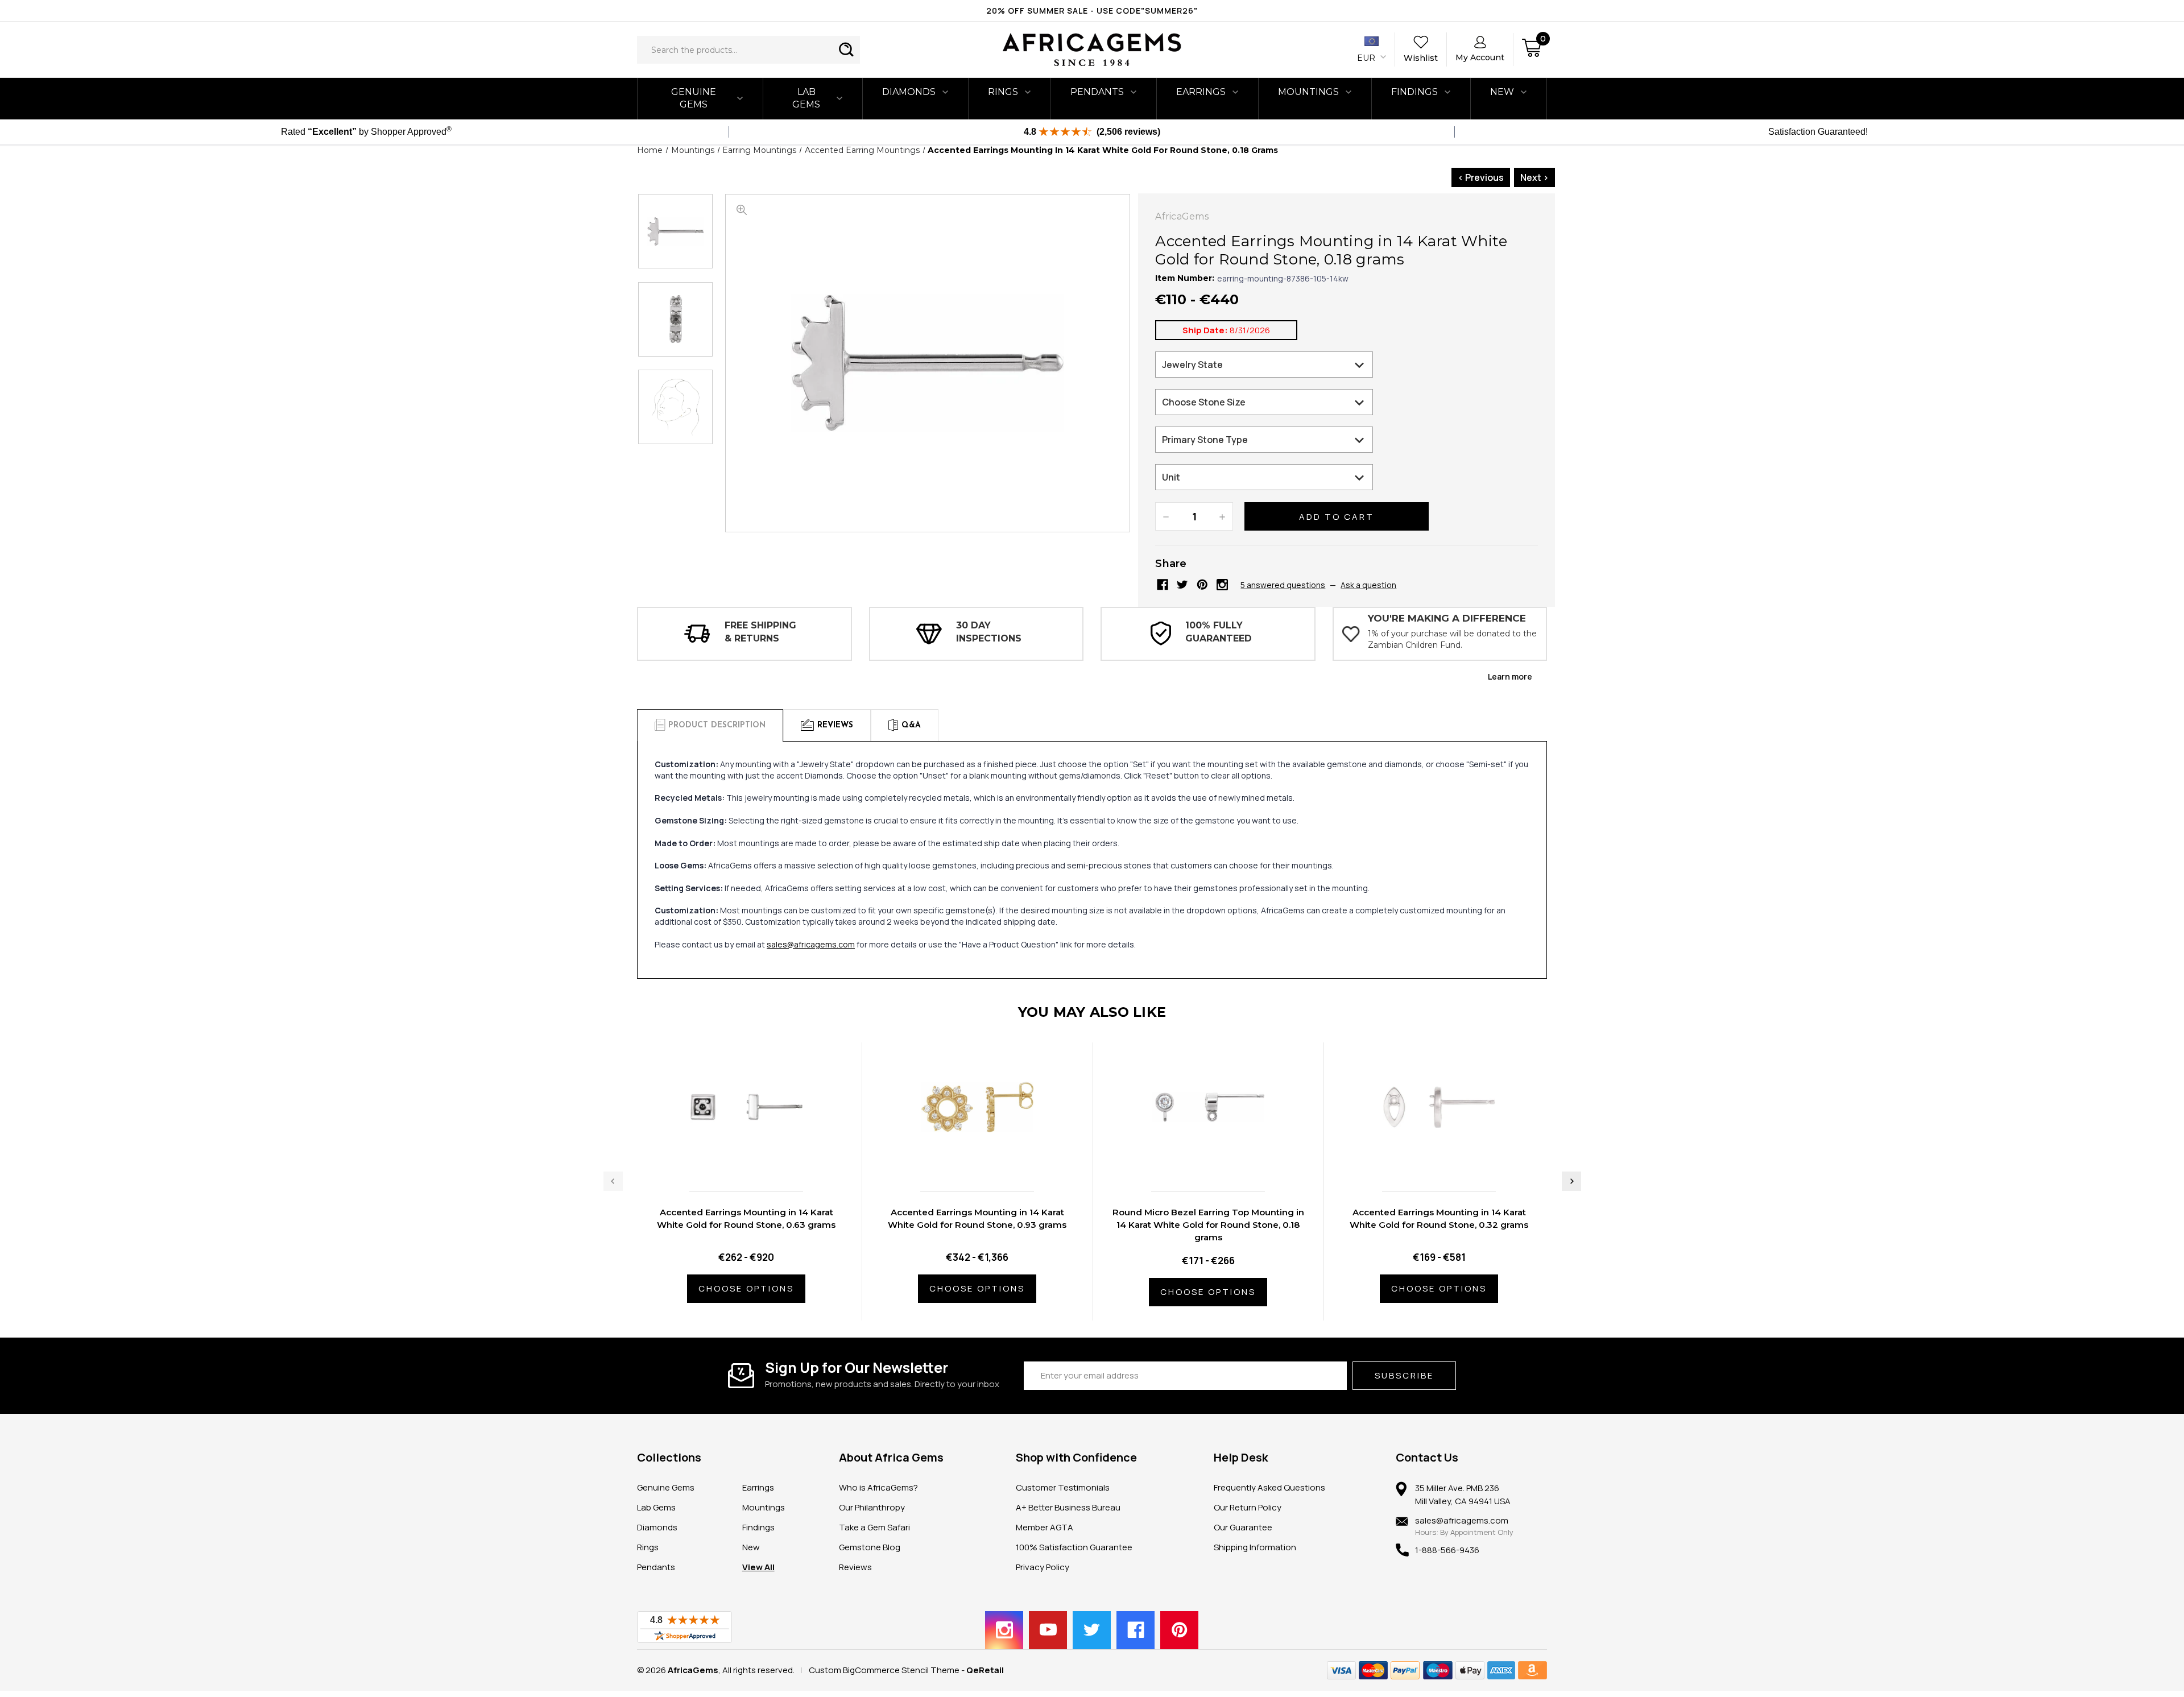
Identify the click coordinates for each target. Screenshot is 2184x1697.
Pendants (1097, 92)
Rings (1003, 92)
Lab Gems (806, 98)
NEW (1502, 92)
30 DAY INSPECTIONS (989, 632)
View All (758, 1567)
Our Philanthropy (872, 1507)
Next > (1534, 177)
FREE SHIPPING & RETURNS (760, 632)
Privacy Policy (1043, 1567)
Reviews (855, 1567)
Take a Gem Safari (874, 1527)
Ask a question (1368, 585)
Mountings (1308, 92)
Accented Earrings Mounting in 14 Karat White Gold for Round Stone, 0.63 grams (746, 1218)
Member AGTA (1045, 1527)
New (751, 1547)
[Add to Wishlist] (758, 1159)
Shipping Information (1255, 1547)
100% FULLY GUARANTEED (1219, 632)
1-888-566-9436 (1447, 1550)
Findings (1414, 92)
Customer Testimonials (1063, 1487)
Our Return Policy (1248, 1507)
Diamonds (909, 92)
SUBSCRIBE (1404, 1375)
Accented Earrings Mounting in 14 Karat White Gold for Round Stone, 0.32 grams (1439, 1218)
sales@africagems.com (811, 944)
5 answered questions (1283, 585)
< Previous (1481, 177)
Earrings (1201, 92)
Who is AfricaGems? (878, 1487)
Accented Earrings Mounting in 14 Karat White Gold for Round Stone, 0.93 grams (977, 1218)
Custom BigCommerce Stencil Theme (884, 1670)
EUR (1367, 58)
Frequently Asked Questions (1269, 1487)
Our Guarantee (1243, 1527)
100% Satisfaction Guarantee (1074, 1547)
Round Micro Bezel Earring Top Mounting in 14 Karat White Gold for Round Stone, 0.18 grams (1208, 1225)
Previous (613, 1181)
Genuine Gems (694, 98)
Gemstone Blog (870, 1547)
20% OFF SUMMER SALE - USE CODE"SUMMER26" (1092, 11)
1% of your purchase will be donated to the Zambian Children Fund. (1452, 639)
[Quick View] (734, 1159)
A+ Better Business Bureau (1068, 1507)
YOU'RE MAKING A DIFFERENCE (1447, 618)
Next (1571, 1181)
